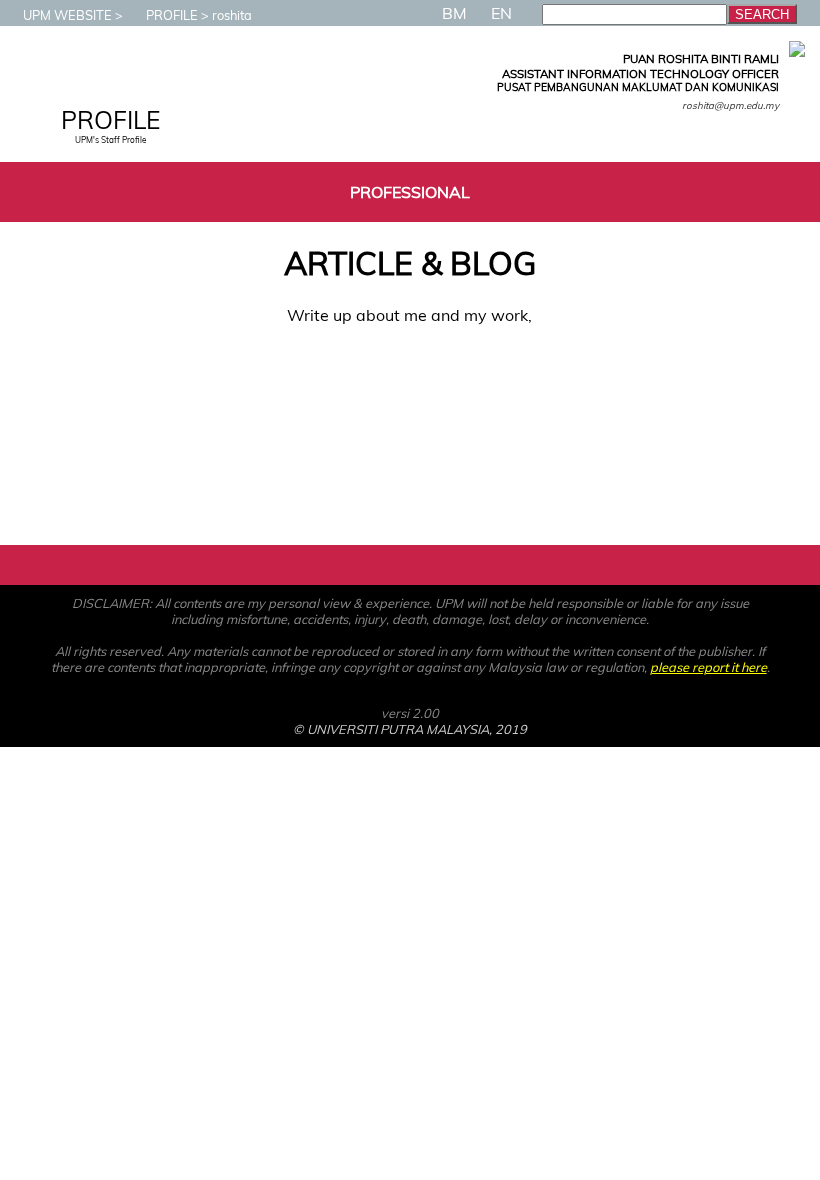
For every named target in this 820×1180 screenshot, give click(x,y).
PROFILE (172, 15)
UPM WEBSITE (67, 15)
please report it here (708, 667)
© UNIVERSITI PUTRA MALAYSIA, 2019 (410, 729)
